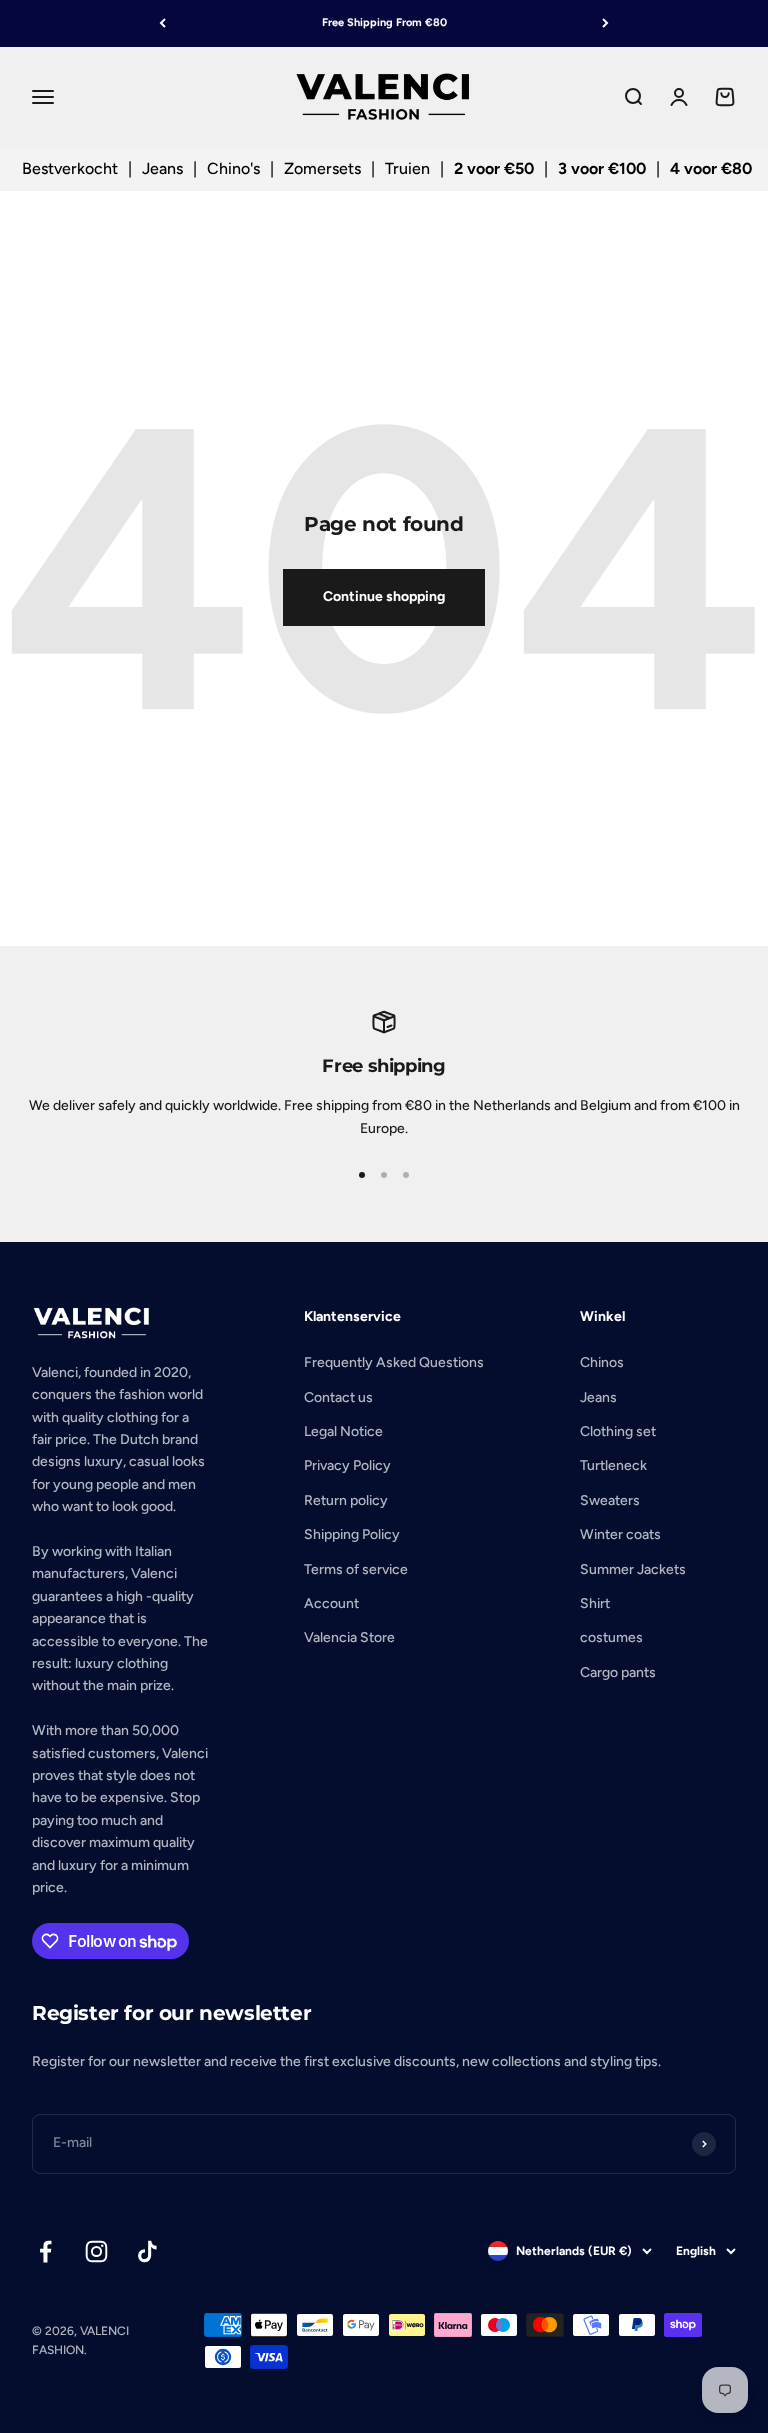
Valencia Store (349, 1637)
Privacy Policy (347, 1465)
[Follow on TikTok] (147, 2251)
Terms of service (356, 1569)
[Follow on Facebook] (45, 2251)
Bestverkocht (70, 168)
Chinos (602, 1362)
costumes (611, 1637)
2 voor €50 (494, 168)
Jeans (162, 168)
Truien (407, 168)
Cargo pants (618, 1672)
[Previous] (162, 23)
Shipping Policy (352, 1534)
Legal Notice (343, 1431)
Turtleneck (613, 1465)
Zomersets (322, 168)
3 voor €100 (602, 168)
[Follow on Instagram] (96, 2251)
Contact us (338, 1397)
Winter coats (620, 1534)
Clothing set (618, 1431)
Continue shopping (384, 596)
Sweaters (610, 1500)
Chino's (233, 168)
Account (331, 1603)
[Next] (605, 23)
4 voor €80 (711, 168)
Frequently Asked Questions (394, 1362)
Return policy (346, 1500)
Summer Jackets (633, 1569)
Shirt (595, 1603)
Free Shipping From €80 (384, 22)
